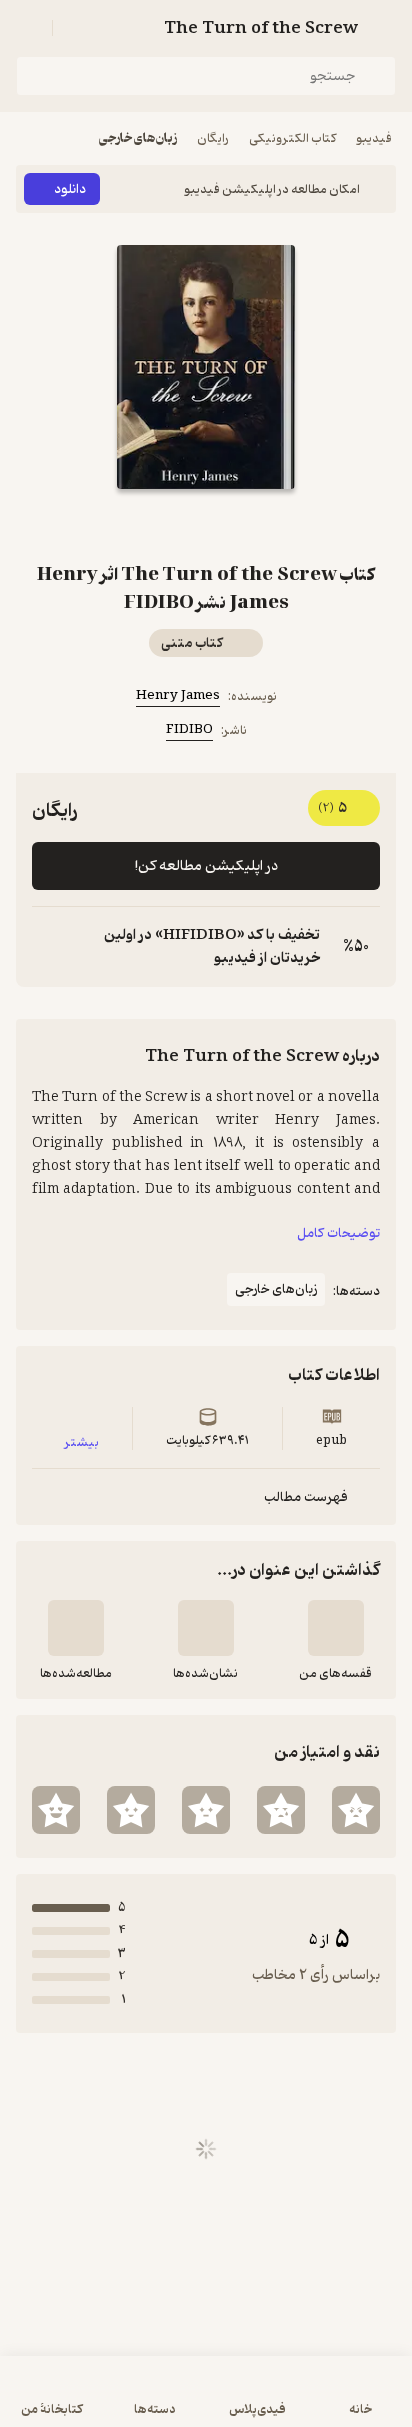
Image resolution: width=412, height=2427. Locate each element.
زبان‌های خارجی (138, 138)
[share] (182, 525)
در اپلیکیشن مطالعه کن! (206, 866)
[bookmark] (230, 525)
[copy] (48, 947)
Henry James (178, 695)
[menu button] (28, 28)
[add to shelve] (336, 1628)
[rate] (356, 1810)
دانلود (70, 189)
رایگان (213, 138)
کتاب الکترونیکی (292, 138)
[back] (384, 28)
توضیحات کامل (338, 1233)
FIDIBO (189, 729)
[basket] (77, 28)
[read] (76, 1628)
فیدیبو (374, 138)
